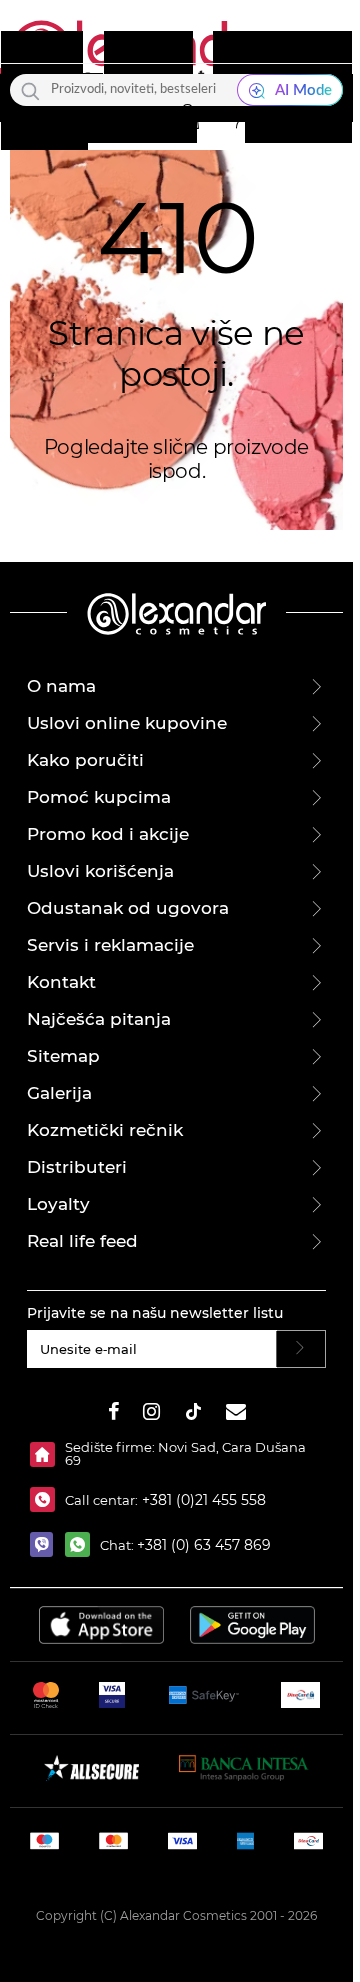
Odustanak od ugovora (128, 908)
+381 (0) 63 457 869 (204, 1545)
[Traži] (30, 90)
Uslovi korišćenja (100, 871)
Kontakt (61, 982)
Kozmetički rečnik (105, 1130)
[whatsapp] (82, 1544)
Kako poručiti (85, 760)
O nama (61, 686)
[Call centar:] (47, 1499)
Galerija (59, 1093)
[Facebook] (114, 1414)
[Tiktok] (193, 1414)
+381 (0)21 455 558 (202, 1500)
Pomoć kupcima (99, 797)
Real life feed (82, 1241)
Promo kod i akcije (108, 834)
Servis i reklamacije (110, 945)
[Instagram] (151, 1414)
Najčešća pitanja (99, 1019)
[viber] (47, 1544)
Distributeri (77, 1167)
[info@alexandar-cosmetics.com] (236, 1414)
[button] (187, 117)
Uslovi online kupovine (127, 723)
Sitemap (63, 1056)
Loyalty (58, 1204)
